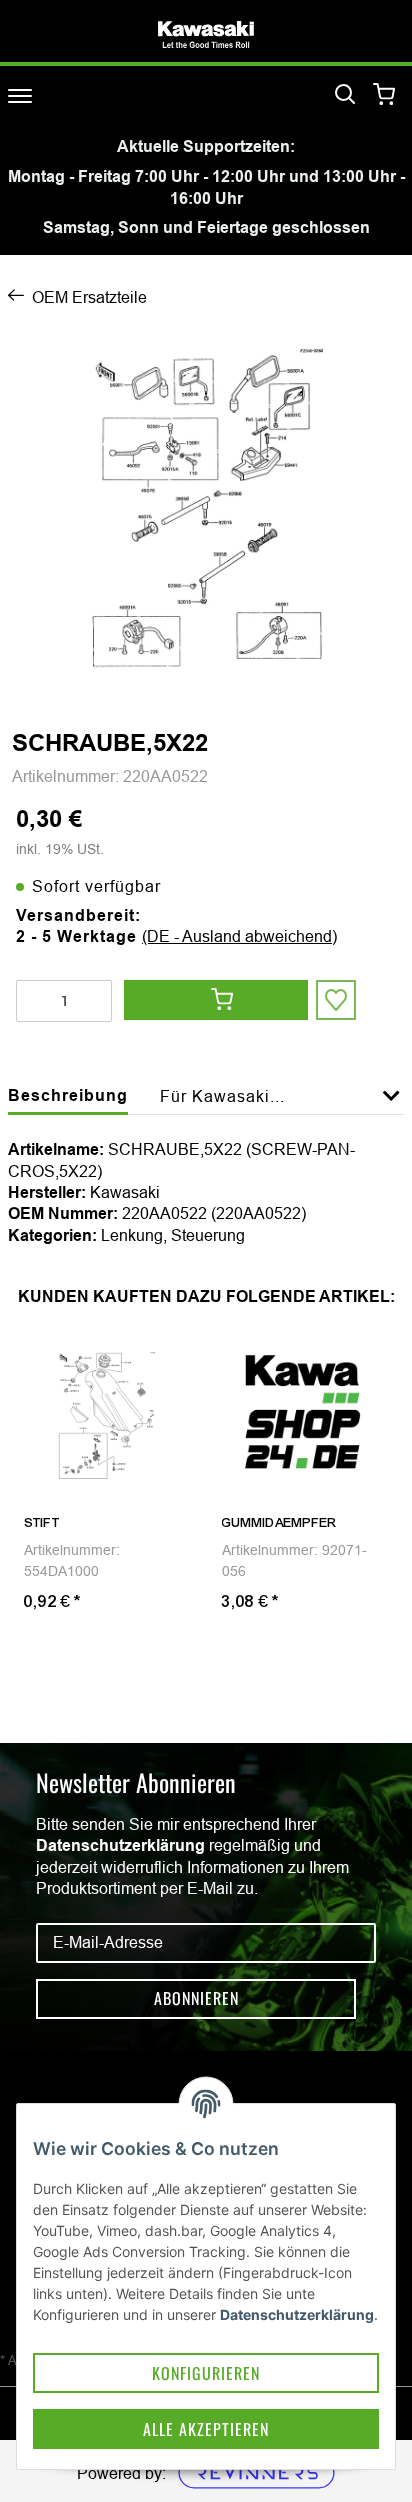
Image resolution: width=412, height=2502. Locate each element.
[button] (391, 1107)
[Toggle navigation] (20, 95)
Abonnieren (196, 1998)
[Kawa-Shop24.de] (206, 34)
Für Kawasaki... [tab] (222, 1096)
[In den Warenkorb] (216, 1000)
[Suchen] (345, 95)
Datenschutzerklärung (120, 1845)
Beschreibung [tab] (68, 1095)
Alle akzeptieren (206, 2429)
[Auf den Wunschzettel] (336, 1000)
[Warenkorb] (384, 95)
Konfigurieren (206, 2373)
